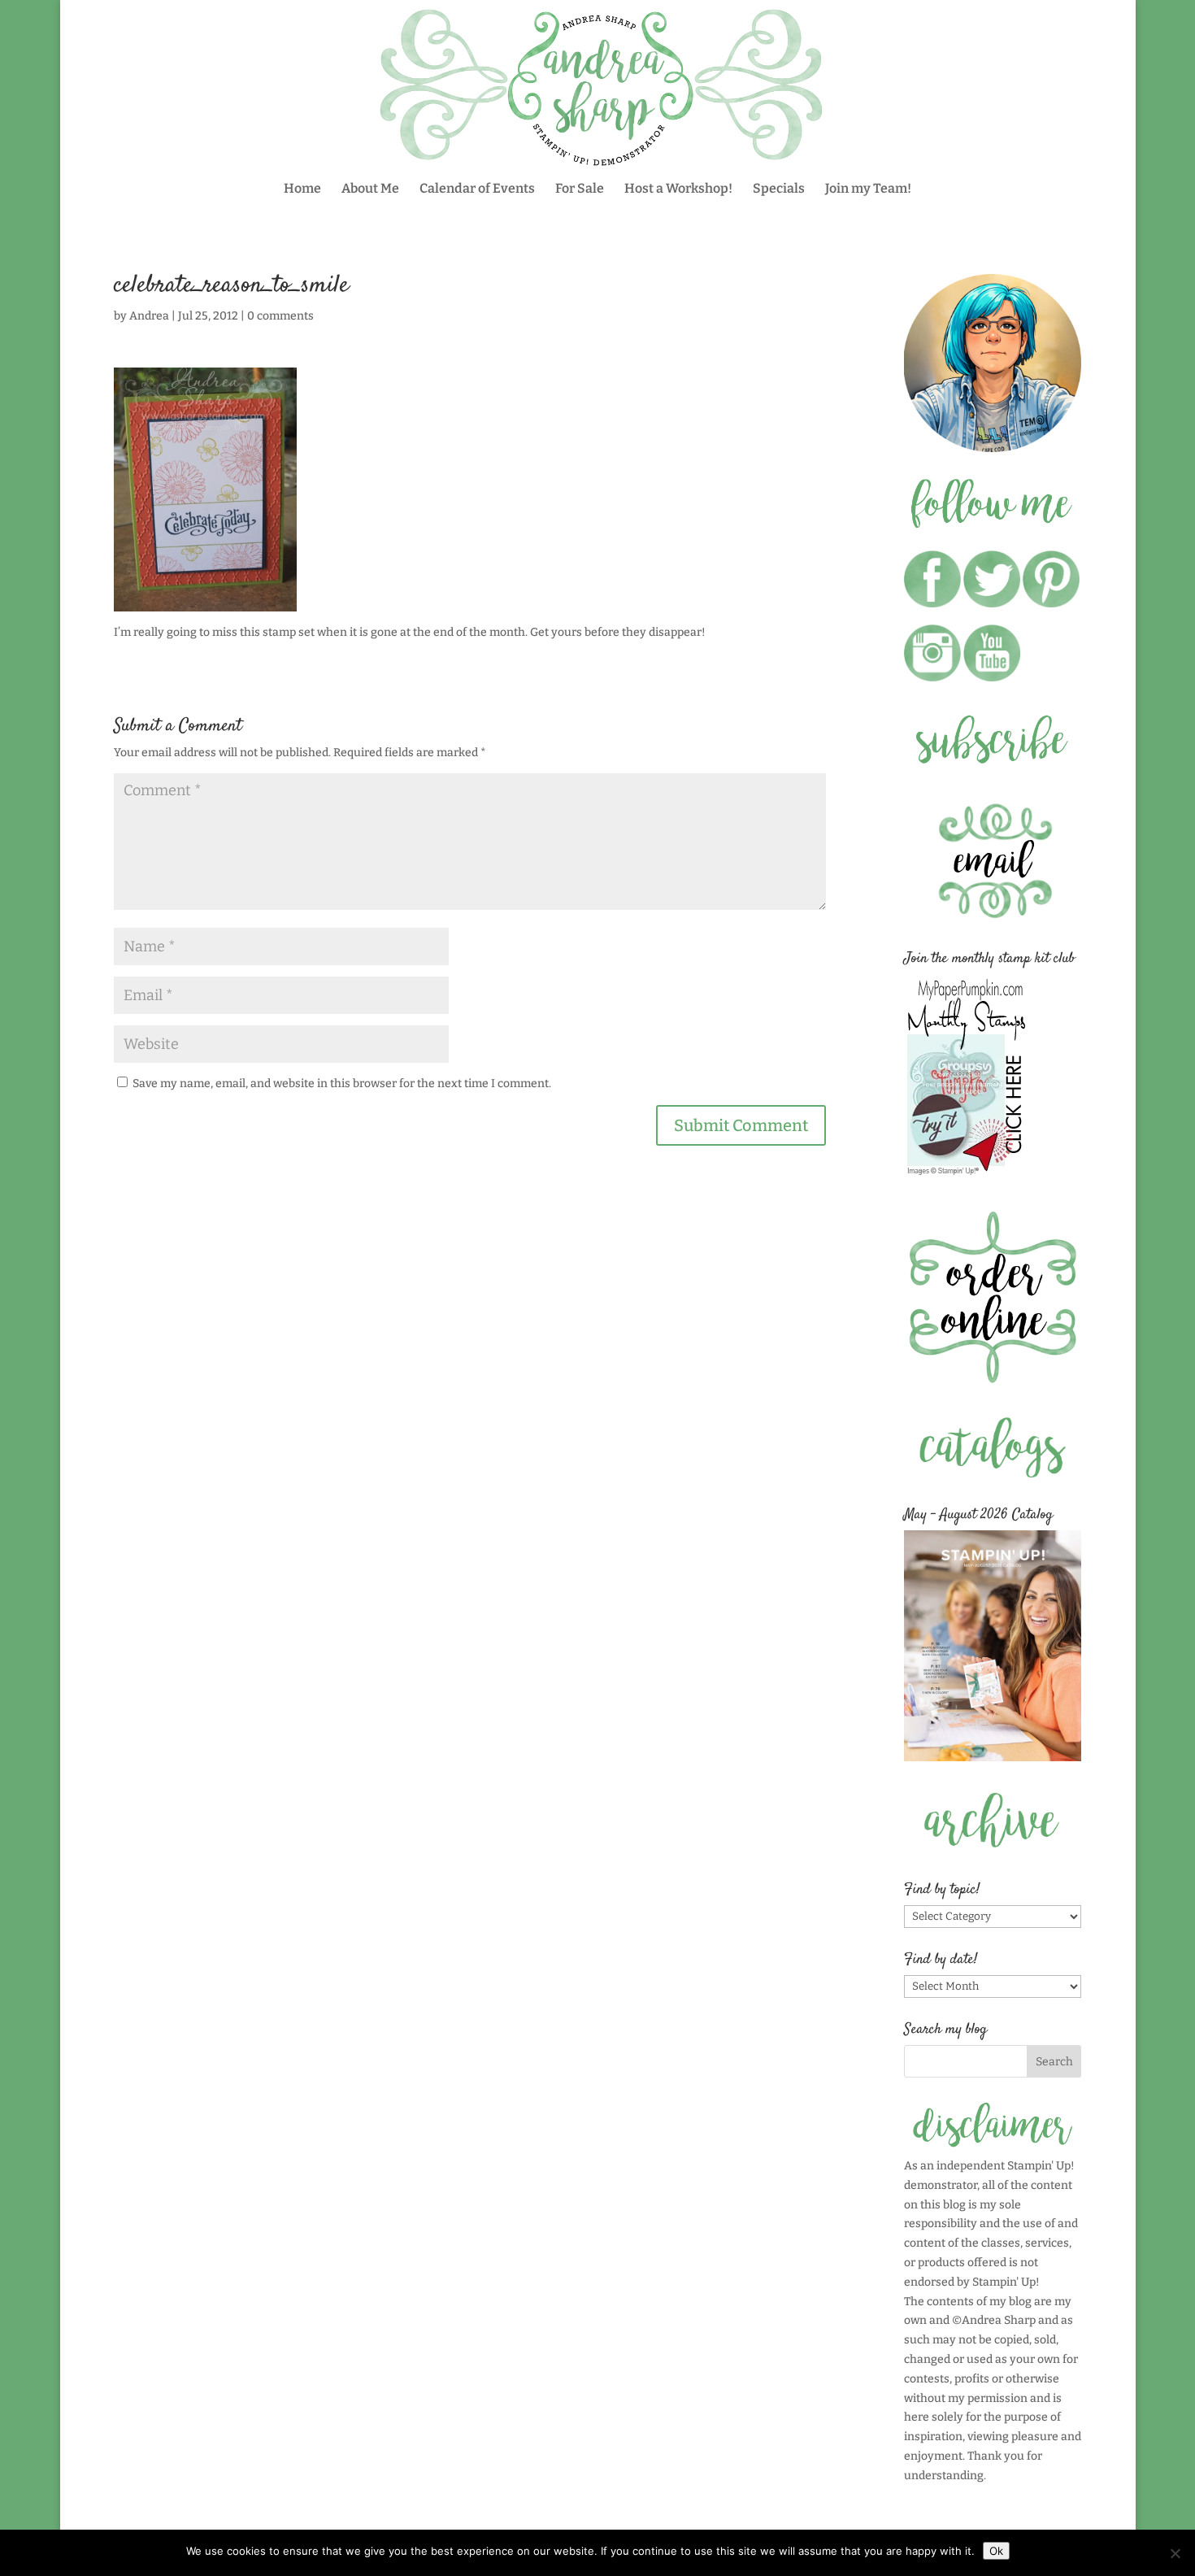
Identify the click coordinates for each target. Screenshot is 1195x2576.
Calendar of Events (477, 189)
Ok (996, 2551)
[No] (1175, 2553)
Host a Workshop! (678, 189)
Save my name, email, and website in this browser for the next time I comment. (342, 1083)
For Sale (580, 189)
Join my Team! (868, 189)
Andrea (149, 316)
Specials (779, 189)
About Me (370, 189)
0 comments (280, 316)
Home (302, 189)
